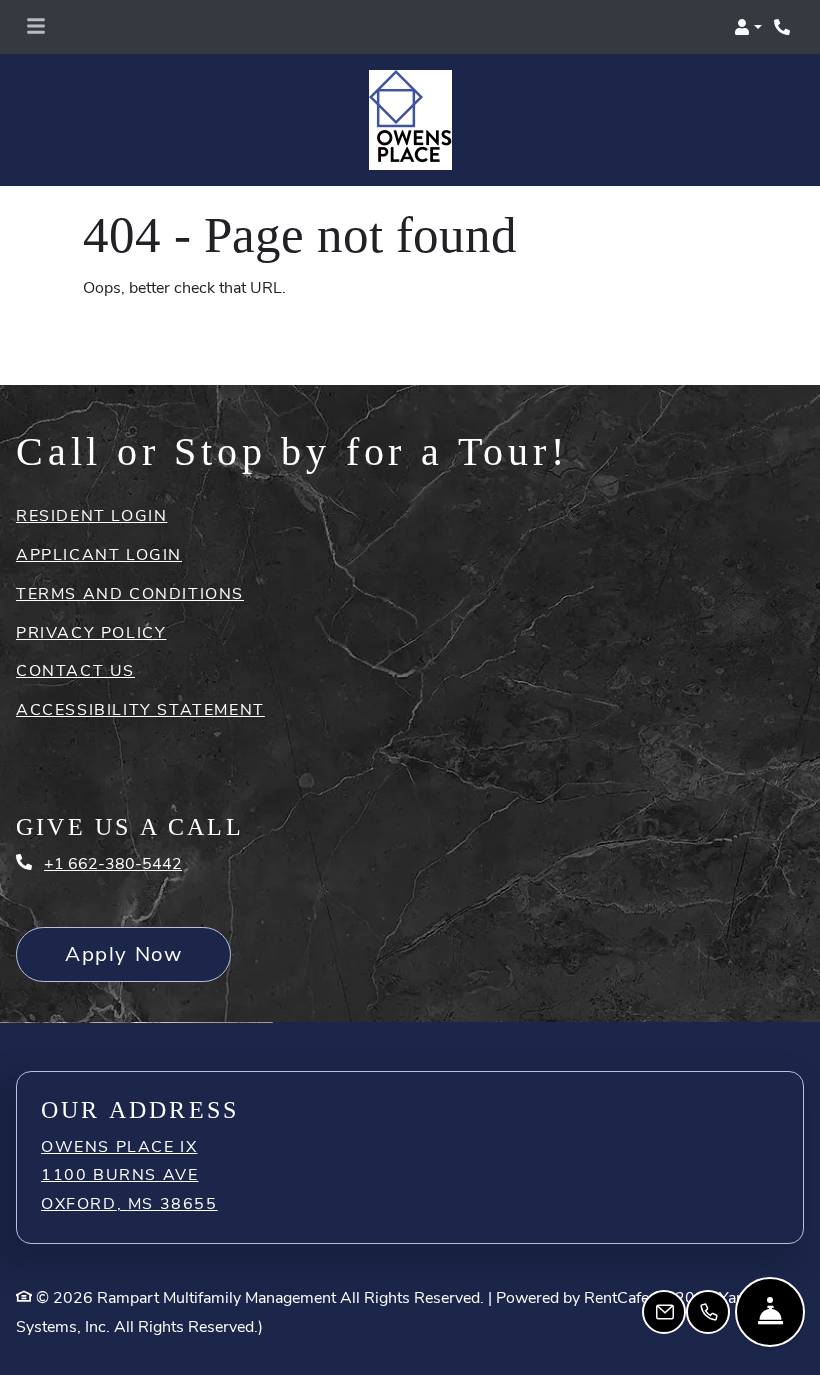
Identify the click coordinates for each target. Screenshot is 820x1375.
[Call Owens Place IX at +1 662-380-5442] (784, 27)
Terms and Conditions (130, 543)
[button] (748, 27)
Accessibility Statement (140, 659)
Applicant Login (99, 504)
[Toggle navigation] (36, 27)
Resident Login (91, 465)
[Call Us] (708, 1312)
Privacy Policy (91, 582)
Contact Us (75, 621)
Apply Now (148, 903)
